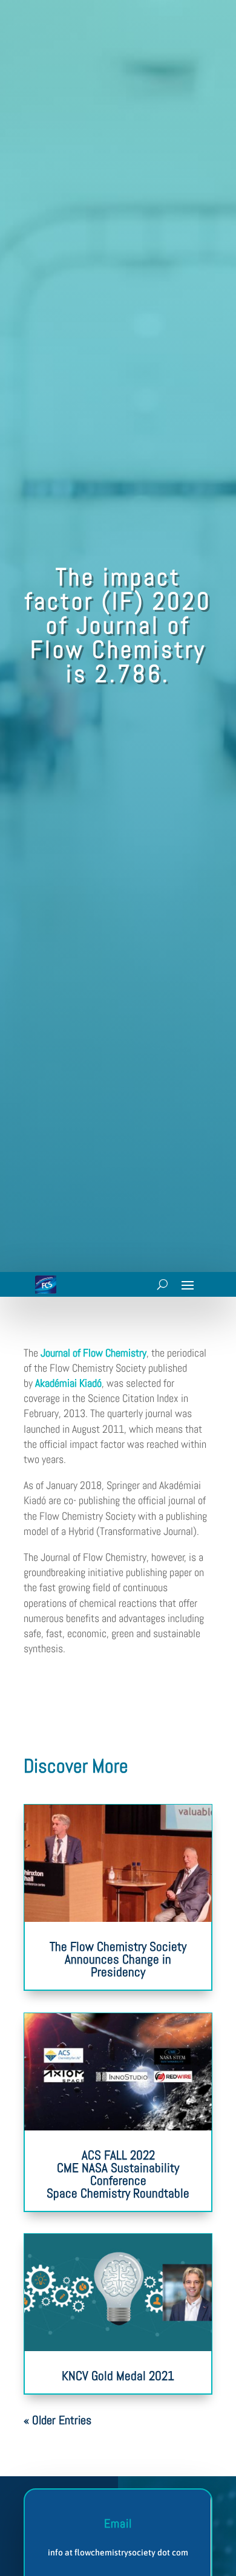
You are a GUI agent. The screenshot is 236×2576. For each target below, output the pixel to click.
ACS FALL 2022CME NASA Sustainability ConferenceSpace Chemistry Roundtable (118, 2174)
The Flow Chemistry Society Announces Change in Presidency (118, 1959)
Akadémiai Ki (61, 1383)
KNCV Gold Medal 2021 (118, 2376)
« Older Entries (57, 2420)
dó (97, 1383)
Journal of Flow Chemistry (93, 1353)
